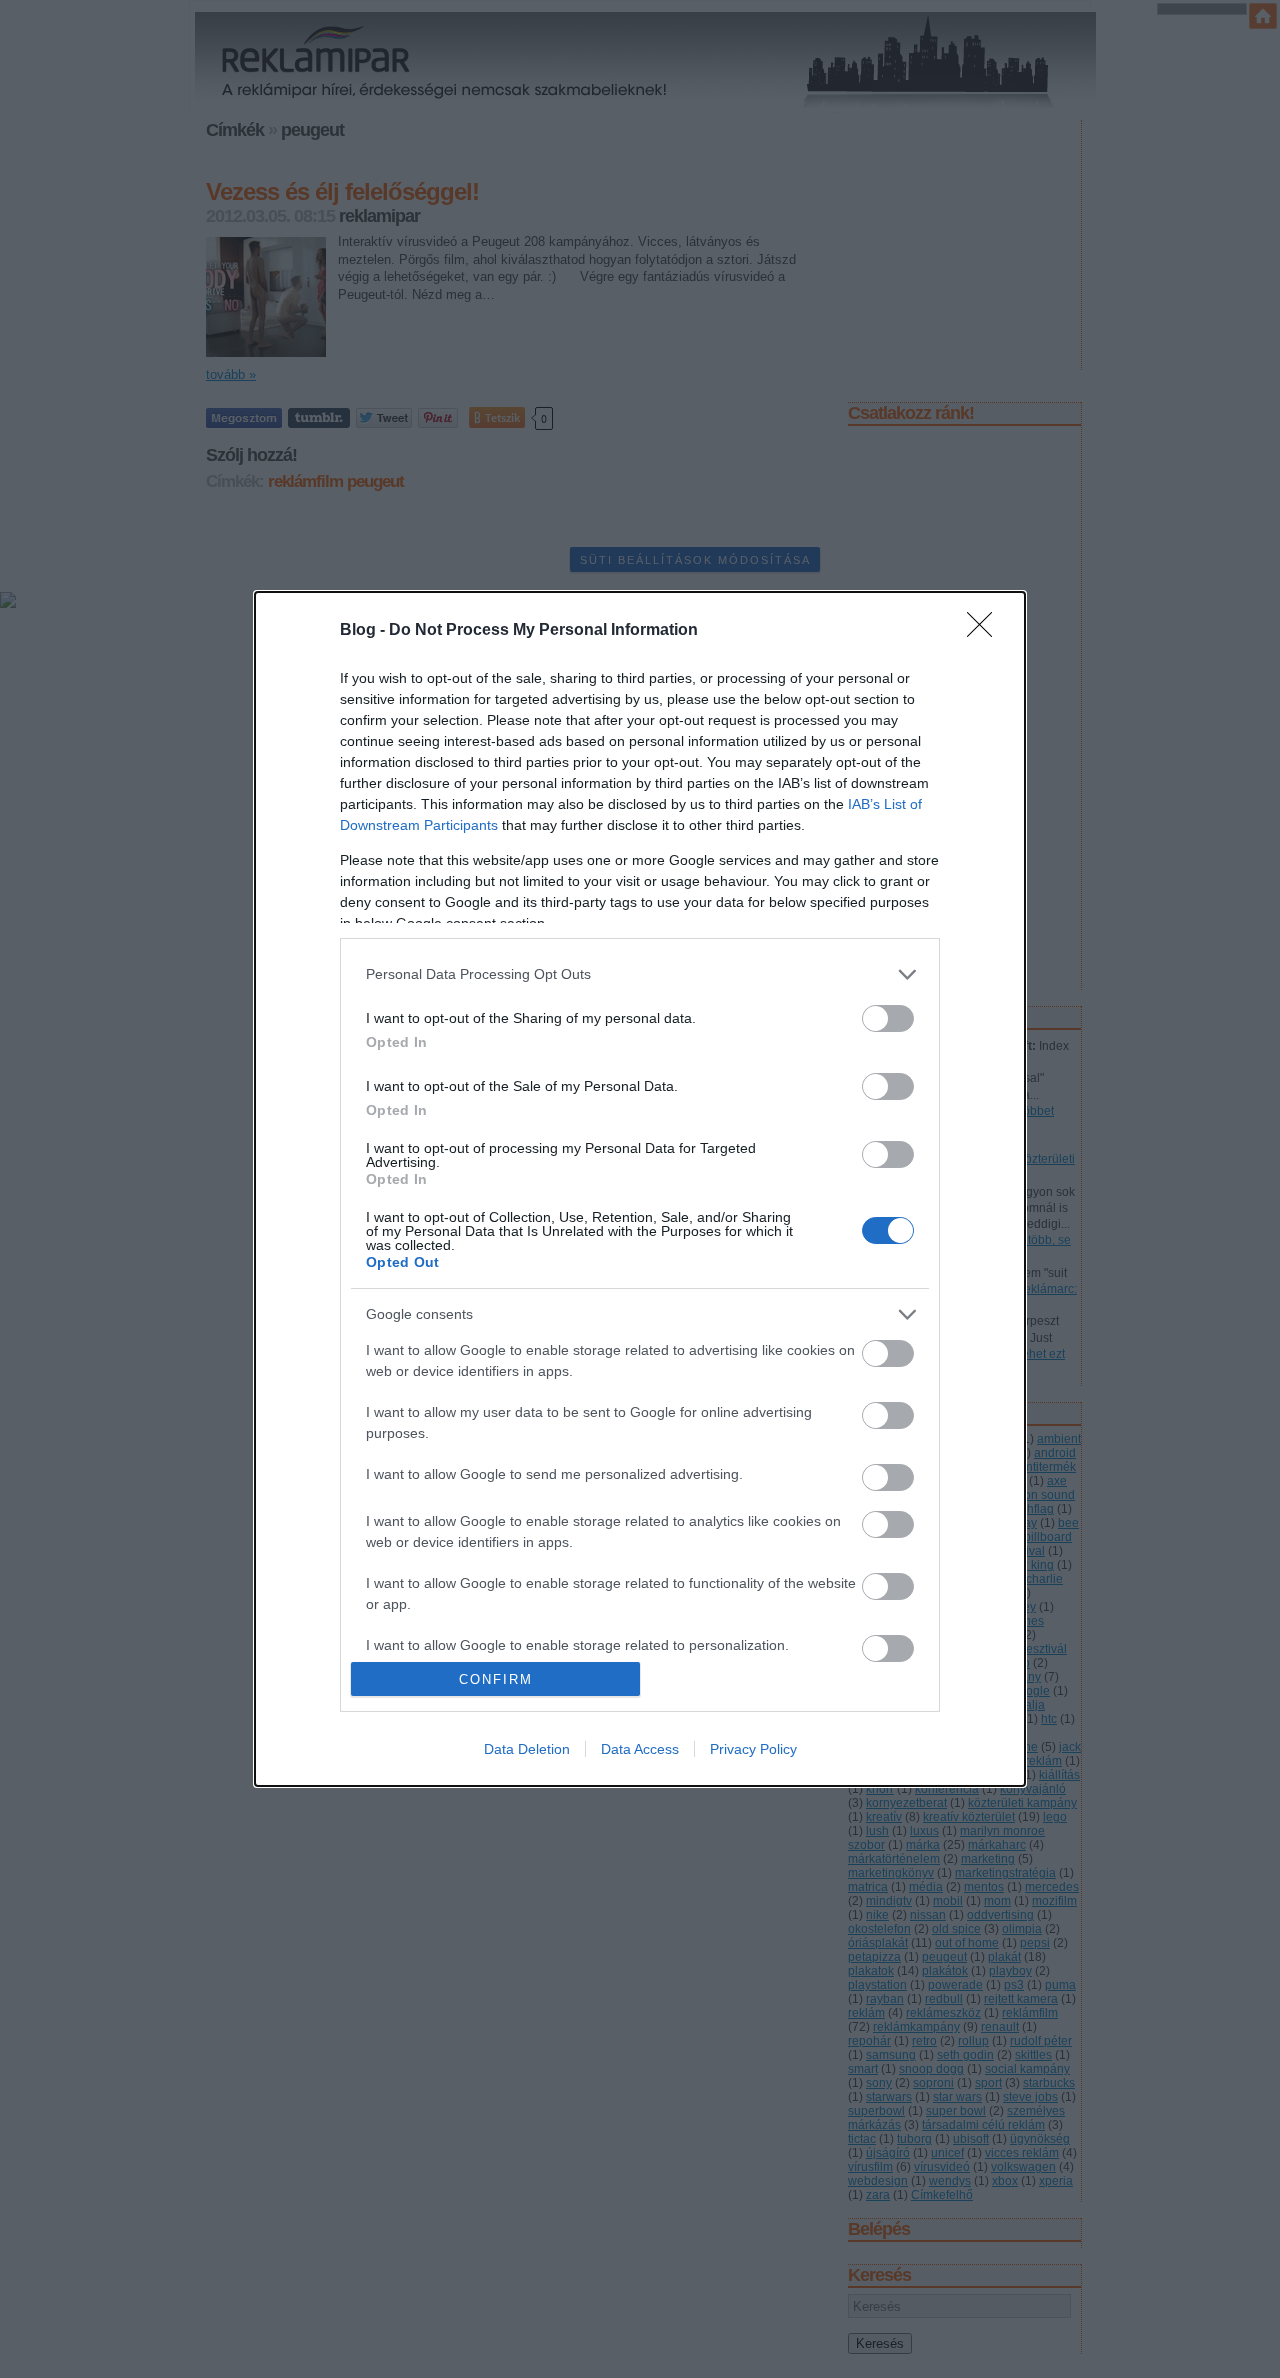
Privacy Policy (753, 1749)
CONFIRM (496, 1679)
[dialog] (640, 1189)
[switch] (888, 1018)
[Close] (986, 631)
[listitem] (640, 974)
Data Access (640, 1749)
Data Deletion (527, 1749)
